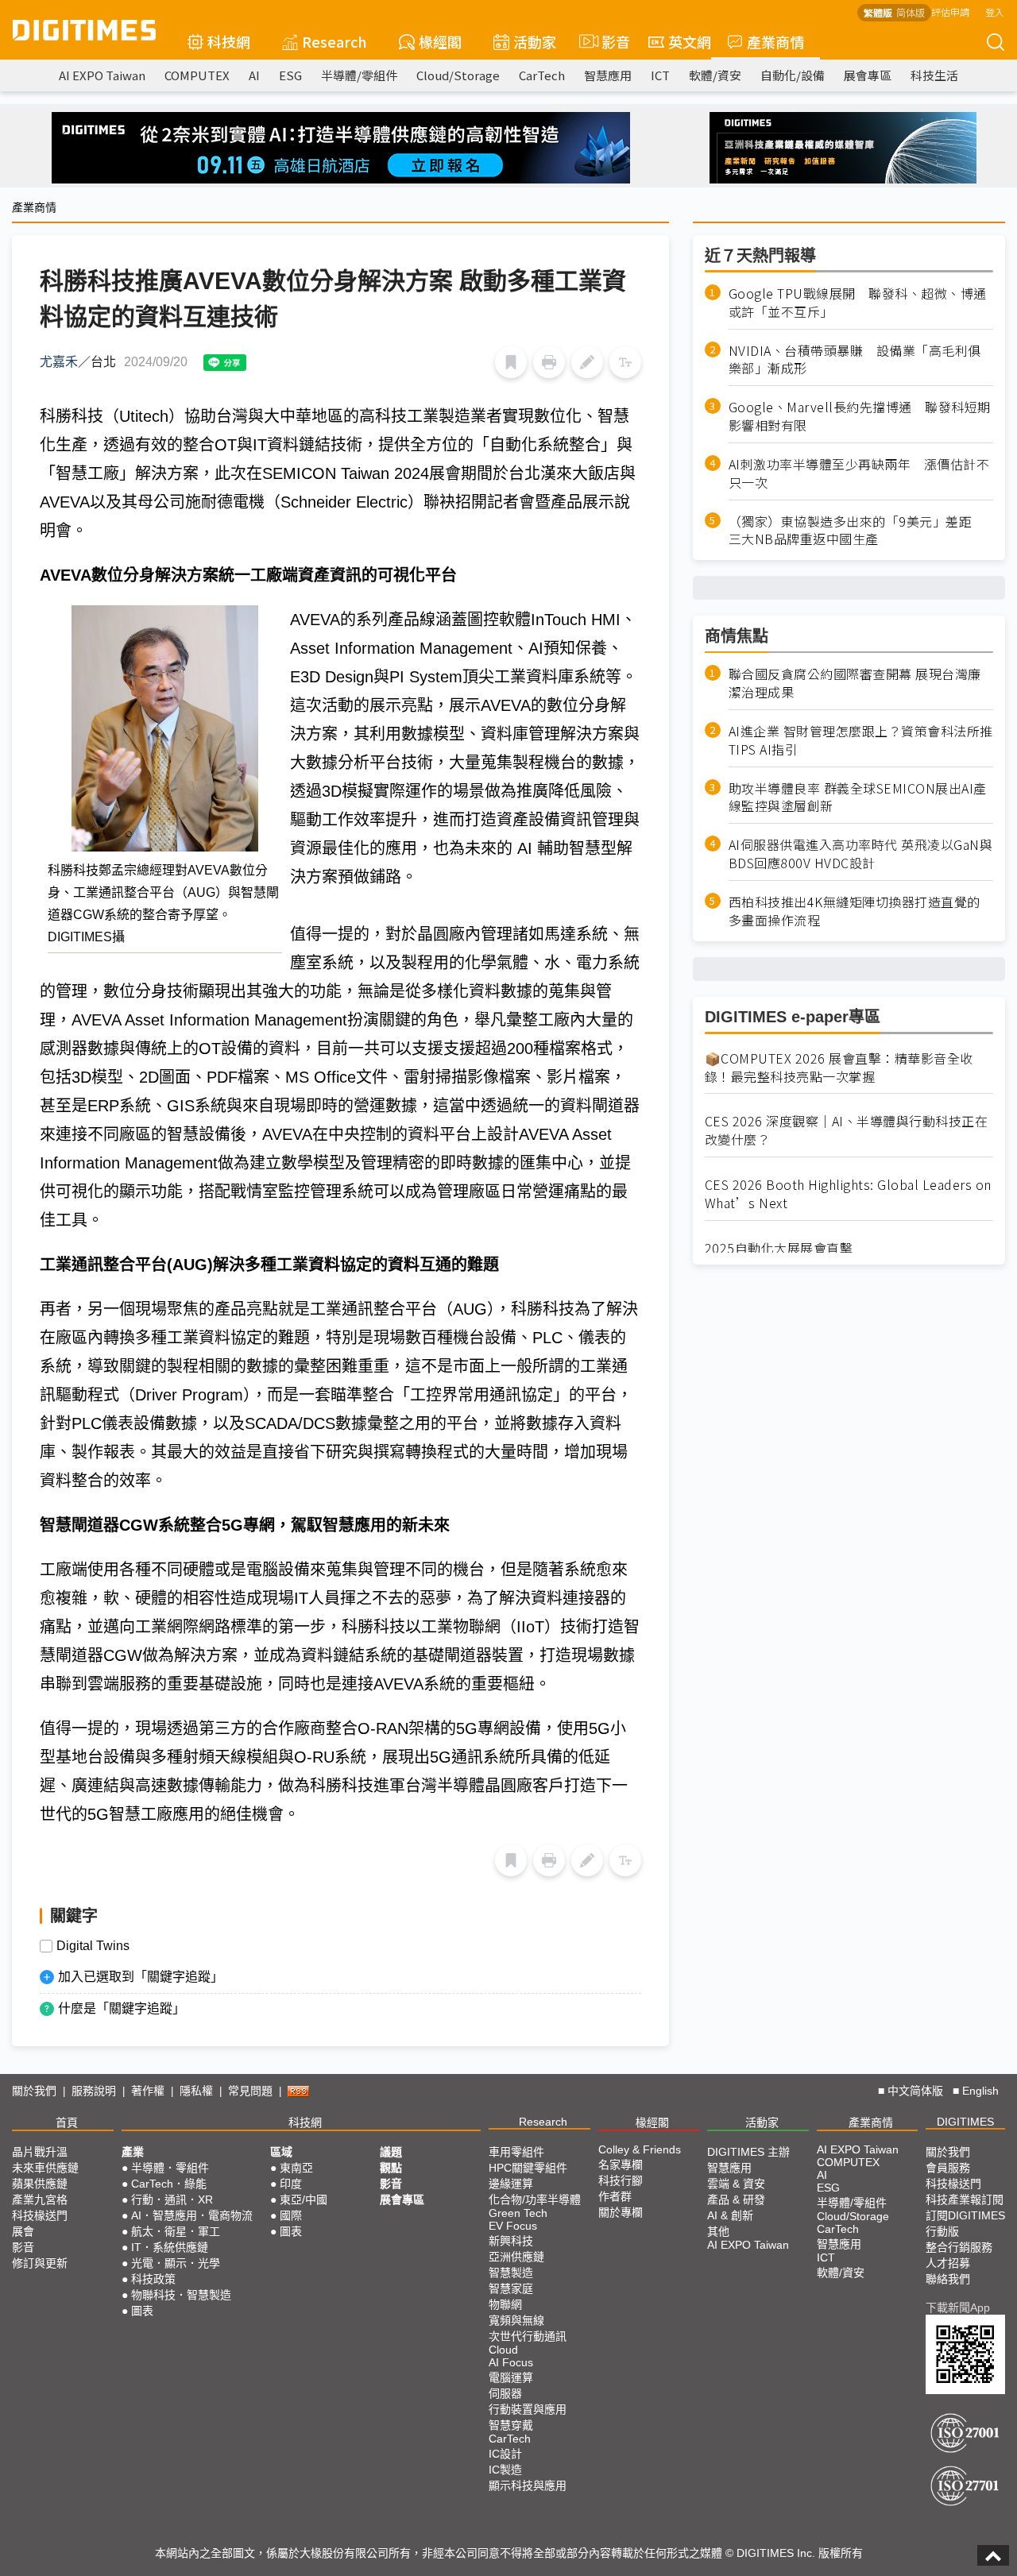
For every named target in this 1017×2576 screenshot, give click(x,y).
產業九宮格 (40, 2199)
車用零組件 (516, 2152)
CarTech (542, 75)
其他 (718, 2231)
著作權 (148, 2091)
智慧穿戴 (511, 2425)
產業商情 (775, 41)
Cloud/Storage (458, 75)
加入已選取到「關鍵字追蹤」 (141, 1977)
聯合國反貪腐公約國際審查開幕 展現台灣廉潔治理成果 (855, 683)
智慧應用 (608, 75)
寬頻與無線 (516, 2320)
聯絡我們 (948, 2279)
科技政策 (153, 2279)
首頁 (67, 2122)
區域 (281, 2152)
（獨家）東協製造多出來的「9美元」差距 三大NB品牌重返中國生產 (857, 531)
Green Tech (518, 2213)
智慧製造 (511, 2273)
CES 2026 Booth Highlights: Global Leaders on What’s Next (848, 1194)
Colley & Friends (640, 2149)
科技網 (229, 41)
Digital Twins (93, 1946)
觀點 (391, 2168)
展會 (23, 2231)
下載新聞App (958, 2308)
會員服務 (948, 2168)
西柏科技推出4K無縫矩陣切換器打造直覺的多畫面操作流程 (855, 911)
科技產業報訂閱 (965, 2199)
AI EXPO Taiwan (102, 75)
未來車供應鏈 (45, 2168)
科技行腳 (621, 2180)
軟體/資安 (715, 75)
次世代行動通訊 (528, 2336)
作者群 (615, 2196)
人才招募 (948, 2263)
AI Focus (511, 2362)
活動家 (535, 41)
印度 (291, 2184)
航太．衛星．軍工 (176, 2231)
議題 (391, 2152)
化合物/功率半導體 (535, 2199)
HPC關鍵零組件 (528, 2168)
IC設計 (505, 2454)
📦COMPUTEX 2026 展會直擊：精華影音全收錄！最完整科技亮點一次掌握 (839, 1068)
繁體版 (878, 12)
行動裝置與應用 (528, 2409)
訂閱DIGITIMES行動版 (965, 2223)
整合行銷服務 (959, 2247)
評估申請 (950, 12)
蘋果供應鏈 (40, 2184)
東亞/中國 (304, 2199)
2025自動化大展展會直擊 (779, 1248)
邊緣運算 (511, 2184)
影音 (609, 41)
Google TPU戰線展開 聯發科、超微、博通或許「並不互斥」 (858, 303)
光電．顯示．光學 (176, 2263)
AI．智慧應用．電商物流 (192, 2215)
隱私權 (196, 2091)
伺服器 (505, 2393)
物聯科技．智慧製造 (181, 2295)
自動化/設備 (793, 75)
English (980, 2091)
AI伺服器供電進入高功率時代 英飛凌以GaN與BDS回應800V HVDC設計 (861, 855)
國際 (291, 2215)
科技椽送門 (40, 2215)
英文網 (690, 41)
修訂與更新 (40, 2263)
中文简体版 (915, 2091)
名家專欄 (621, 2165)
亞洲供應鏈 (516, 2257)
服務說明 (94, 2091)
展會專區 (868, 75)
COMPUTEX (197, 75)
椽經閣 (440, 41)
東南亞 (296, 2168)
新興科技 (511, 2241)
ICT (660, 75)
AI (254, 75)
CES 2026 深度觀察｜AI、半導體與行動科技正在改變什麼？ (847, 1131)
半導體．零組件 (170, 2168)
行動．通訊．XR (172, 2199)
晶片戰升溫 (40, 2152)
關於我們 (34, 2091)
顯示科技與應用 (528, 2485)
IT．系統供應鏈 (170, 2247)
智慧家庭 (511, 2288)
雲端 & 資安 (736, 2184)
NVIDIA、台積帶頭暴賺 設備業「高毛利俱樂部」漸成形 (855, 360)
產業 (133, 2152)
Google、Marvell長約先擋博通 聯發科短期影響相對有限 (860, 416)
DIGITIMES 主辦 (748, 2152)
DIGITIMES (965, 2122)
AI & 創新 (730, 2215)
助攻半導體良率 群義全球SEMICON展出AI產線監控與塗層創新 (858, 798)
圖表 (142, 2311)
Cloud (503, 2350)
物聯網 (505, 2304)
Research (334, 41)
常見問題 (250, 2091)
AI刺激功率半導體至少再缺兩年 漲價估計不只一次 (859, 473)
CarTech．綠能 (169, 2184)
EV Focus (513, 2226)
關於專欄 (621, 2212)
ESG (290, 75)
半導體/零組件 (359, 75)
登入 (995, 12)
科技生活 (934, 75)
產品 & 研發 (736, 2199)
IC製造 (505, 2470)
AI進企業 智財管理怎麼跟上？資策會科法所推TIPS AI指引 (861, 740)
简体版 (911, 12)
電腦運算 (511, 2377)
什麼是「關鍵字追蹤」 (122, 2008)
